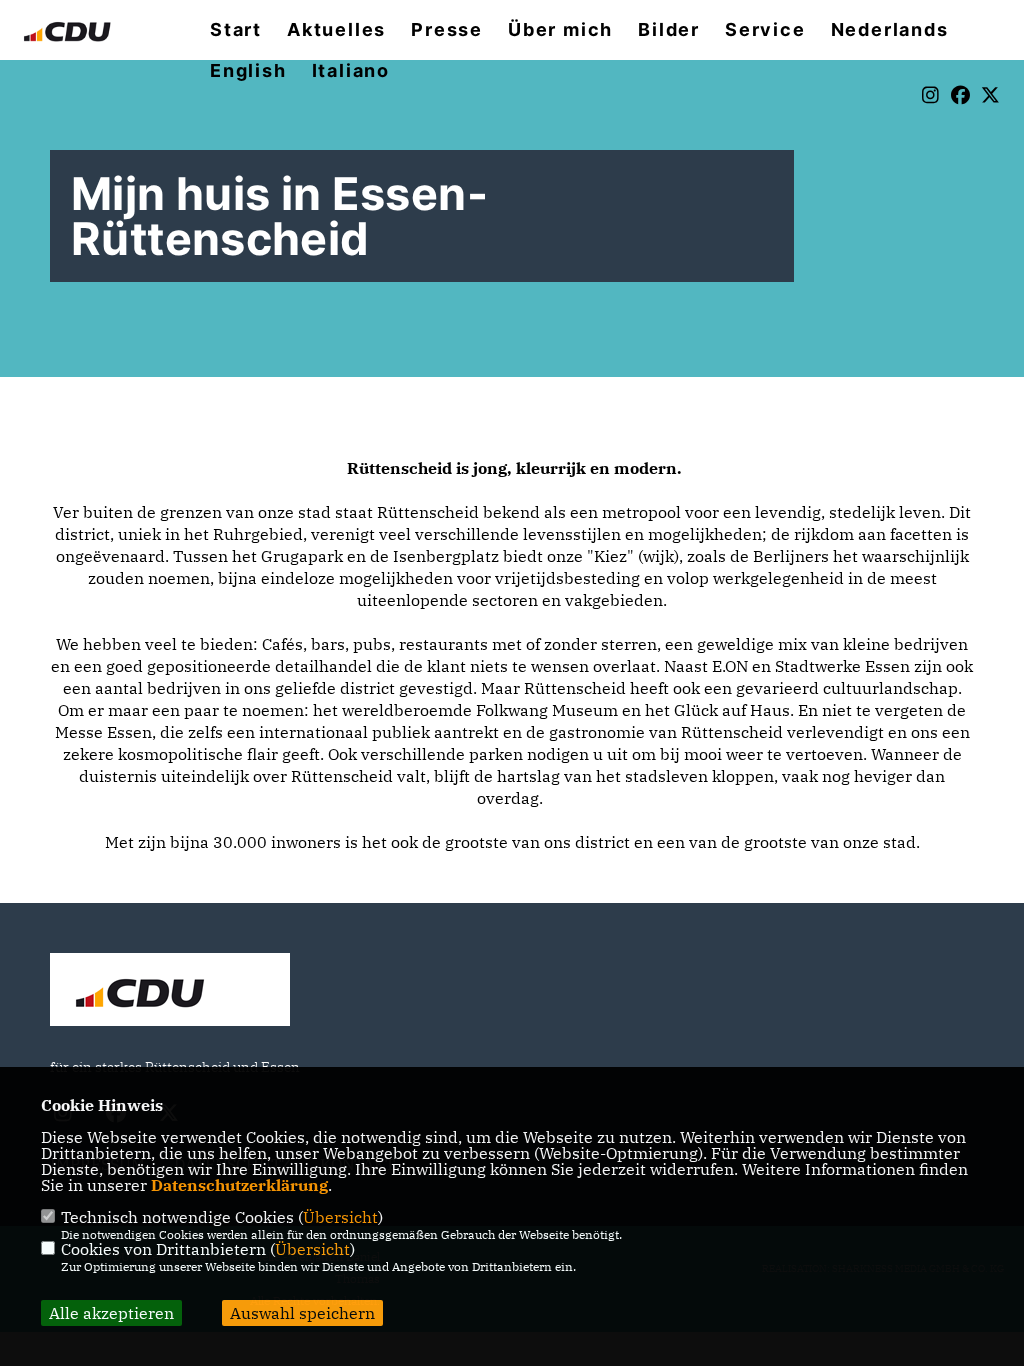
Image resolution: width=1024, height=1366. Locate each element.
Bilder (669, 30)
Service (765, 30)
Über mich (560, 30)
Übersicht (340, 1217)
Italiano (351, 71)
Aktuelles (336, 30)
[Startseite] (170, 992)
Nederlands (890, 30)
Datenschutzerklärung (239, 1185)
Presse (447, 30)
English (248, 71)
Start (236, 30)
